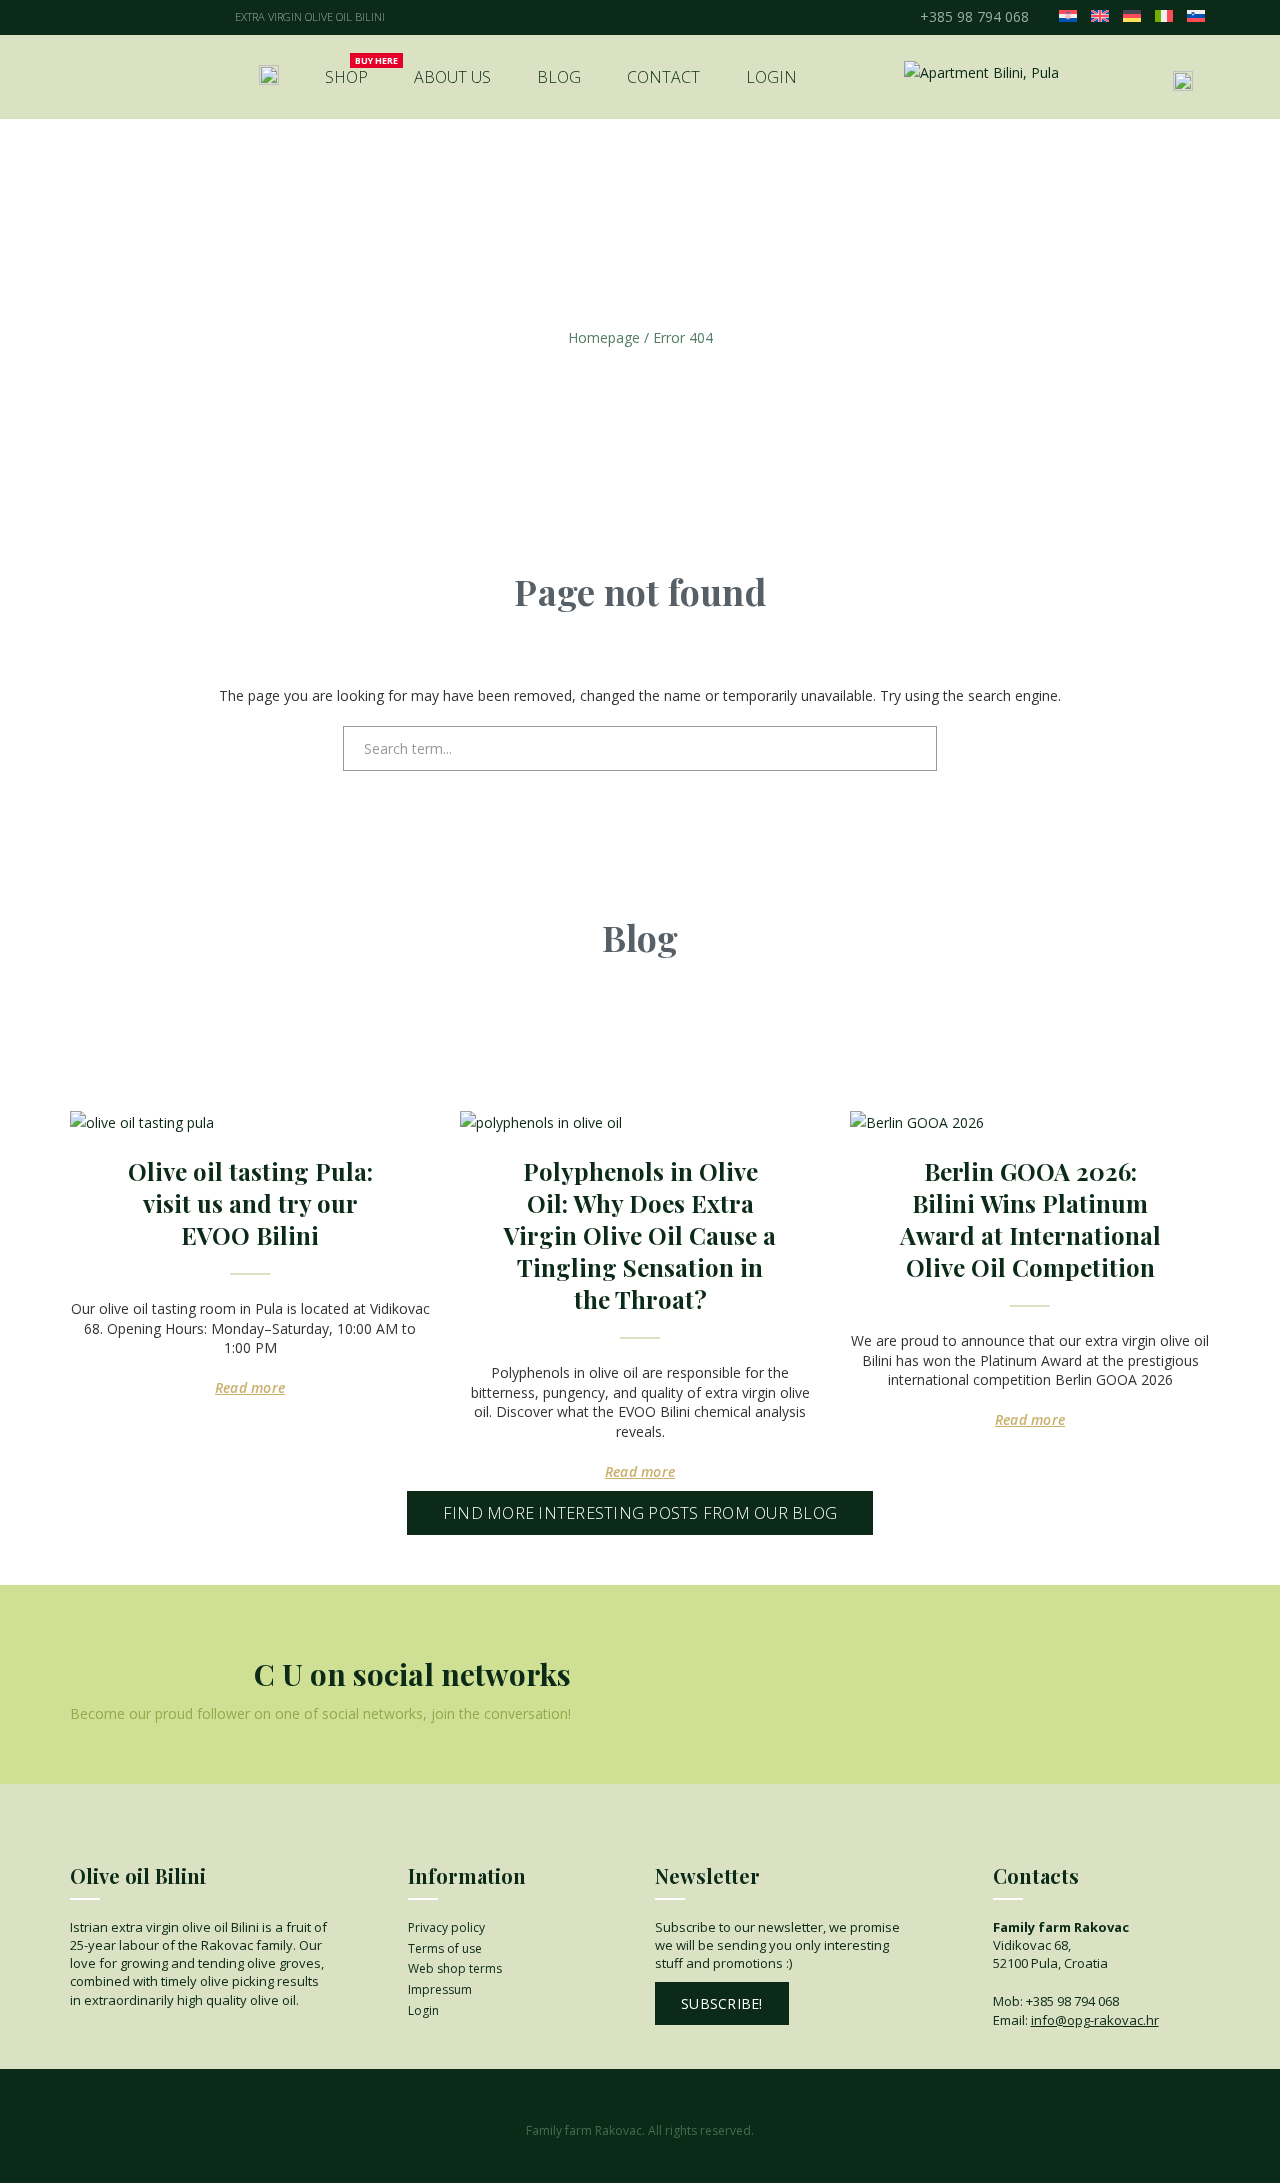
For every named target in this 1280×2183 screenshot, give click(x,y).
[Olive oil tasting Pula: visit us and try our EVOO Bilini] (250, 1123)
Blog (559, 77)
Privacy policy (446, 1927)
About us (452, 77)
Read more (250, 1387)
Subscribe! (722, 2003)
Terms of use (445, 1948)
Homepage (604, 337)
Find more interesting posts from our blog (640, 1513)
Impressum (440, 1989)
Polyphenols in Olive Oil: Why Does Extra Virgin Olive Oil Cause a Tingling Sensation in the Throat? (640, 1235)
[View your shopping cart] (1133, 79)
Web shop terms (455, 1968)
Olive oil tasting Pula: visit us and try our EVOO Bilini (250, 1203)
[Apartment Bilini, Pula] (981, 73)
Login (771, 77)
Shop (346, 77)
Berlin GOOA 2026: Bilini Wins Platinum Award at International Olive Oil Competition (1030, 1219)
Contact (663, 77)
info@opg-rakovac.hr (1095, 2020)
